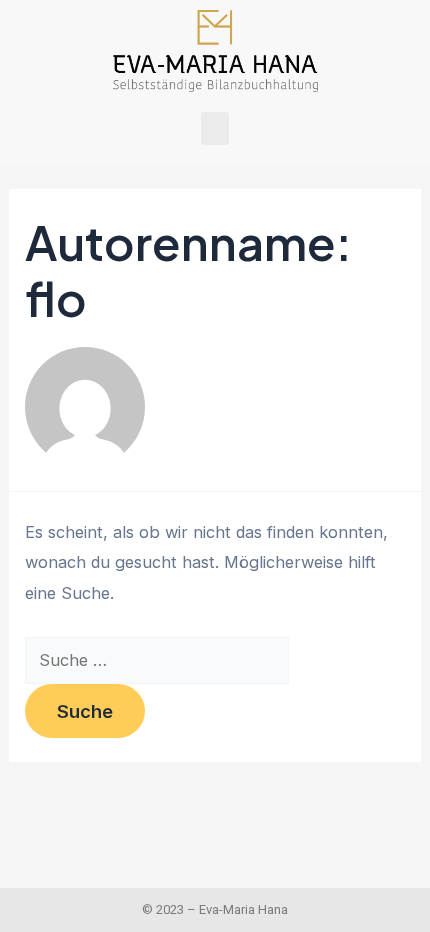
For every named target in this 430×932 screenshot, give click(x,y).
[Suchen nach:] (157, 660)
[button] (215, 128)
